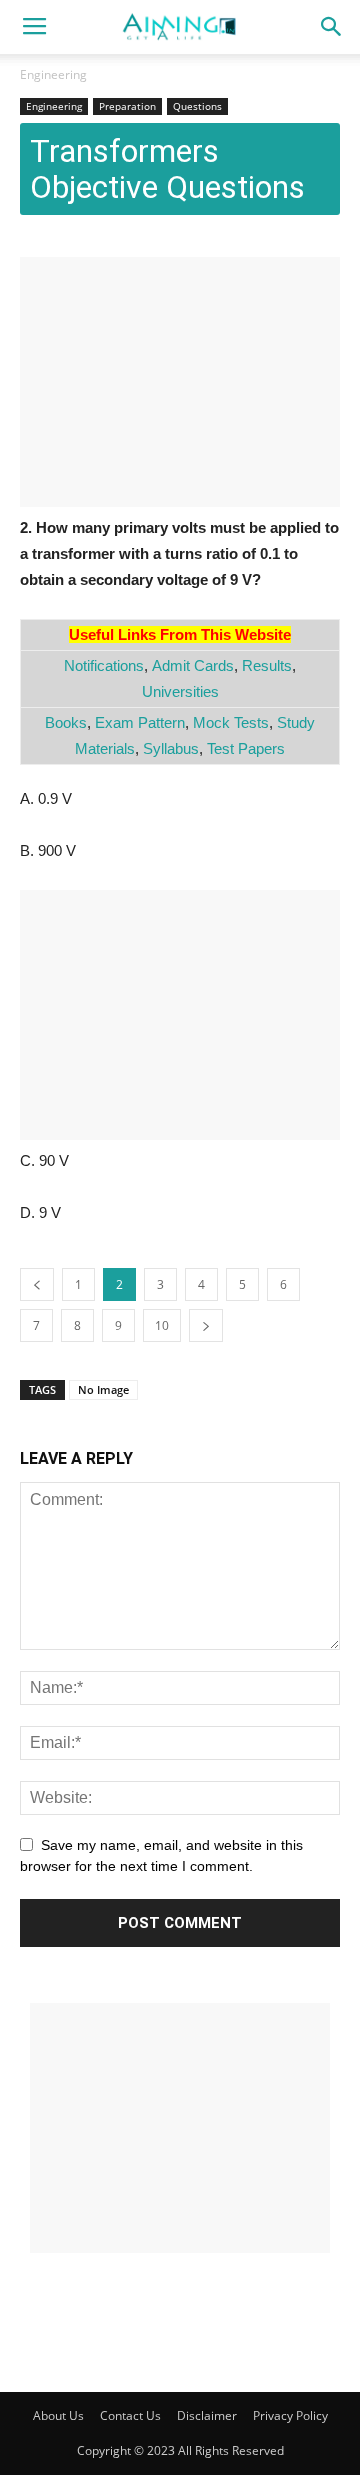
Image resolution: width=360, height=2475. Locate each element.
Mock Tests (231, 722)
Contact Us (130, 2415)
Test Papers (246, 748)
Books (66, 722)
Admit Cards (193, 665)
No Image (103, 1389)
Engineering (53, 74)
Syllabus (171, 748)
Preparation (127, 106)
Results (267, 665)
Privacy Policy (290, 2415)
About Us (58, 2415)
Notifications (104, 665)
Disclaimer (207, 2415)
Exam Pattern (140, 722)
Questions (197, 106)
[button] (332, 27)
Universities (180, 691)
